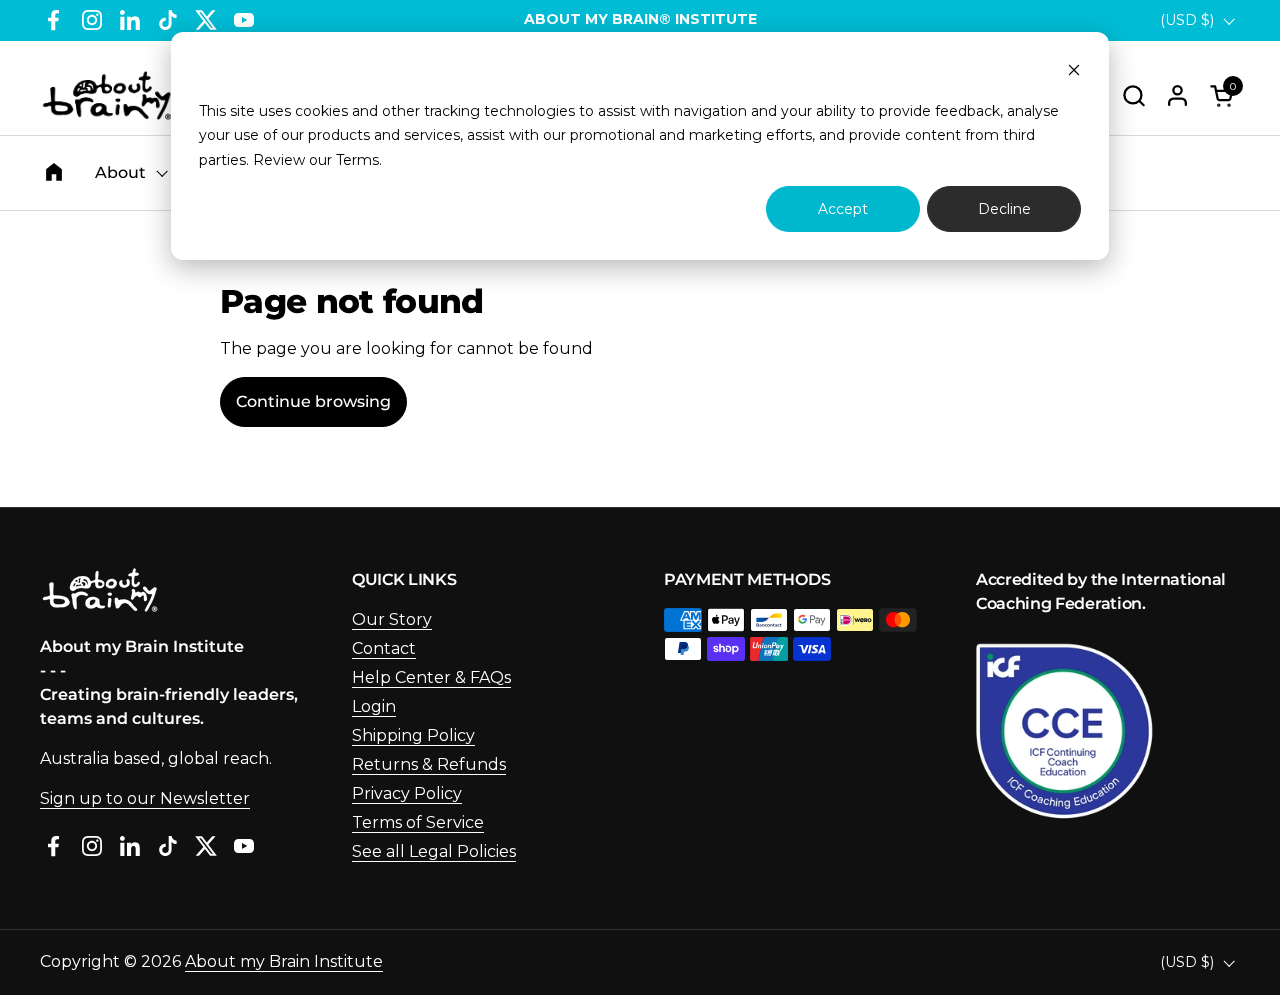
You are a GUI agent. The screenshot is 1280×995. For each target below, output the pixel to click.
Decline (1004, 209)
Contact (384, 648)
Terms (357, 160)
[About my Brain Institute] (107, 95)
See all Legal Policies (434, 851)
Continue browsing (313, 401)
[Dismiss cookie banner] (1074, 72)
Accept (843, 209)
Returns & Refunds (429, 764)
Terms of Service (418, 822)
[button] (1133, 95)
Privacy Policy (407, 793)
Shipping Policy (413, 735)
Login (374, 706)
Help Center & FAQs (431, 677)
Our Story (392, 619)
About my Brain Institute (284, 961)
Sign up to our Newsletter (145, 798)
